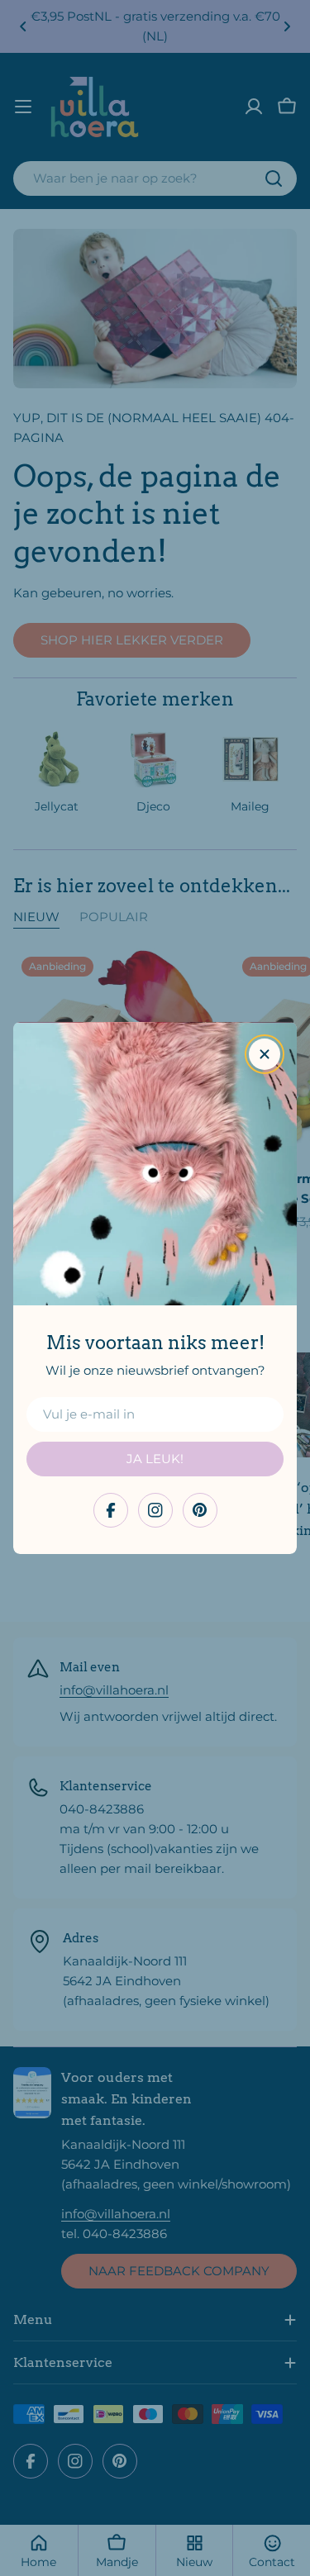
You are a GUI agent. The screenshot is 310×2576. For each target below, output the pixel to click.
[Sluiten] (265, 1054)
